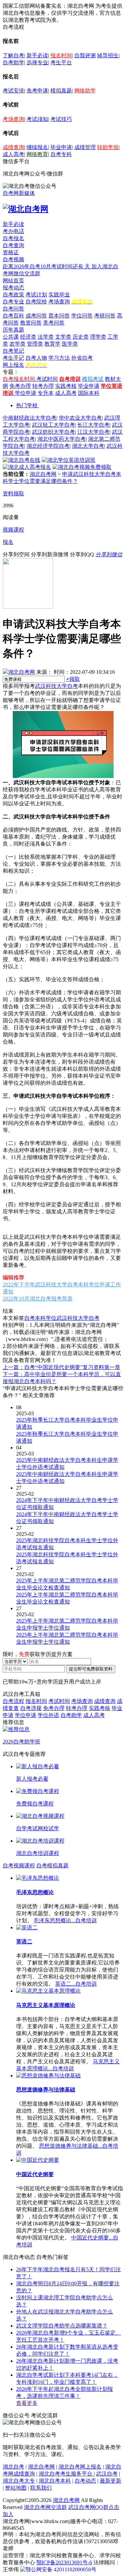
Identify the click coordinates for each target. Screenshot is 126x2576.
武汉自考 (107, 2474)
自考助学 (13, 62)
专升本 (46, 393)
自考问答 (13, 309)
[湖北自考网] (26, 209)
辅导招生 (108, 55)
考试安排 (13, 91)
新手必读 (37, 55)
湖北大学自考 (88, 446)
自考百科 (13, 316)
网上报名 (13, 365)
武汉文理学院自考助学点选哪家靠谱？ (62, 2326)
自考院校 (36, 302)
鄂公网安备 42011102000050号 (61, 2569)
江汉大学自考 (93, 432)
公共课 (11, 337)
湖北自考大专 (19, 2481)
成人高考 (13, 154)
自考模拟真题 (52, 1866)
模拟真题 (61, 91)
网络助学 (85, 91)
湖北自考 (13, 2467)
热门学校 (27, 405)
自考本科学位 (40, 1318)
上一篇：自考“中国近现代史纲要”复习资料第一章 (61, 1367)
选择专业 (37, 62)
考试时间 (47, 379)
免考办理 (20, 386)
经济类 (28, 337)
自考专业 (13, 302)
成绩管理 (85, 147)
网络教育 (37, 154)
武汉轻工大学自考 (53, 425)
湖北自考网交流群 (45, 2507)
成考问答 (36, 316)
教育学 (52, 344)
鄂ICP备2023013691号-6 (64, 2562)
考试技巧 (61, 119)
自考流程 (13, 1701)
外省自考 (82, 358)
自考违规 (31, 1708)
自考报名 (13, 238)
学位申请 (26, 393)
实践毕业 (59, 295)
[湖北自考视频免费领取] (82, 467)
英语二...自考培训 (76, 1984)
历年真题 (13, 330)
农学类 (17, 344)
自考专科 (61, 154)
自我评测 (85, 55)
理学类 (98, 337)
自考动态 (85, 2481)
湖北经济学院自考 (48, 446)
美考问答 (54, 323)
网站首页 (13, 280)
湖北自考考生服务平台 (66, 2474)
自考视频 (13, 259)
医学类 (70, 344)
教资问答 (31, 323)
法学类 (46, 337)
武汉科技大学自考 (56, 686)
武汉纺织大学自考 (53, 432)
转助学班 (108, 147)
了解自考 (13, 55)
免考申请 (37, 91)
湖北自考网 (43, 474)
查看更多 (27, 2403)
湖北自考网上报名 (80, 2467)
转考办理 (43, 386)
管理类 (35, 344)
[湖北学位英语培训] (69, 460)
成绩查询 (13, 147)
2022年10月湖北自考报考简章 (38, 1299)
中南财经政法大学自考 (30, 418)
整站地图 (16, 2488)
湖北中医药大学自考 (61, 439)
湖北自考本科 (55, 2481)
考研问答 (105, 316)
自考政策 (13, 295)
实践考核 (66, 386)
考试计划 (36, 295)
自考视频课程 (19, 1866)
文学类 (63, 337)
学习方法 (59, 358)
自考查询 (13, 245)
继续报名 (37, 147)
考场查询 (13, 119)
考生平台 (61, 62)
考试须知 (37, 119)
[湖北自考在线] (22, 460)
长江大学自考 (93, 425)
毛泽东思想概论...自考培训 (65, 1920)
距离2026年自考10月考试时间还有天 (47, 266)
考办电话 (13, 231)
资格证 (11, 252)
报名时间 (61, 55)
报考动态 (13, 288)
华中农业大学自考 (80, 418)
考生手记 (13, 358)
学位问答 (82, 316)
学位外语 (48, 1715)
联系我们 (41, 2488)
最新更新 (111, 2481)
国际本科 (89, 393)
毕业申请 (61, 147)
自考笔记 (13, 351)
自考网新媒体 (19, 193)
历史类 (81, 337)
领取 (73, 679)
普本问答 (59, 316)
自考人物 (36, 358)
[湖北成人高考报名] (27, 467)
